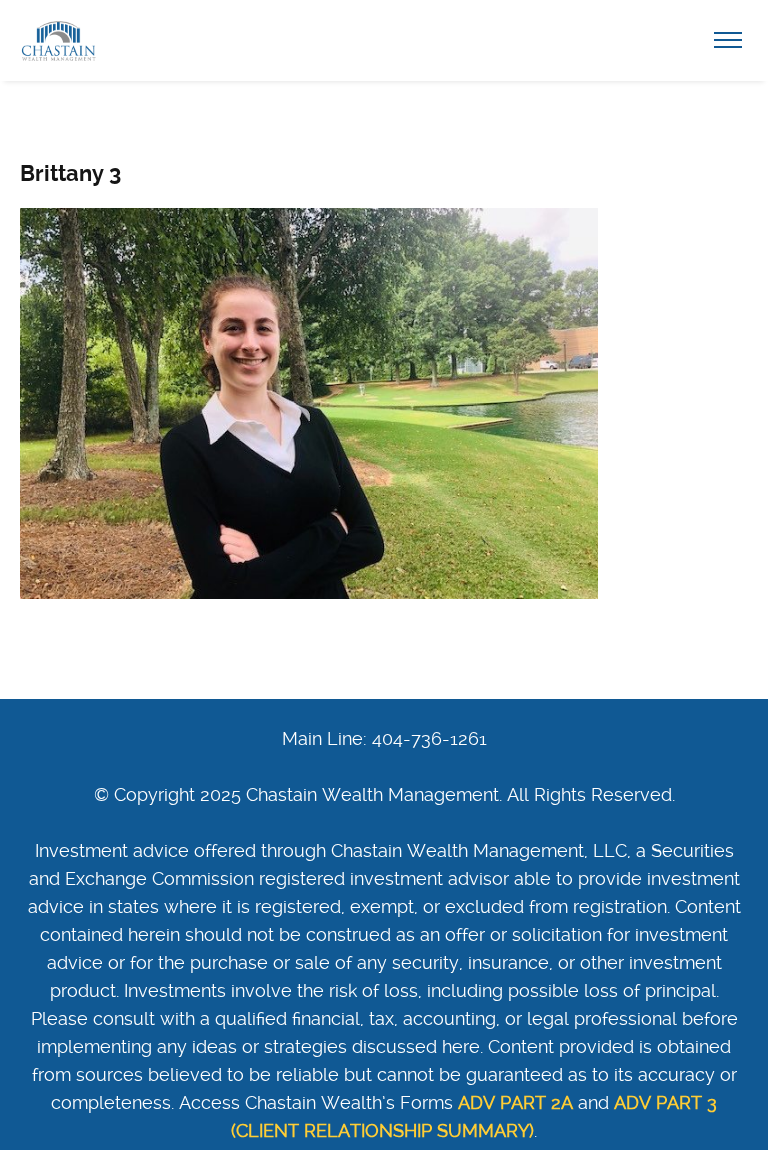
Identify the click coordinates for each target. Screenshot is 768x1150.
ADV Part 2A (515, 1102)
